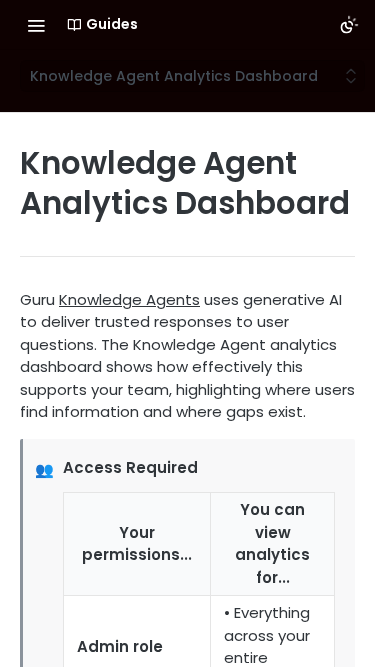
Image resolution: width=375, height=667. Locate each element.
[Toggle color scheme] (349, 25)
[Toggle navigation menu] (36, 25)
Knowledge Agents (129, 299)
